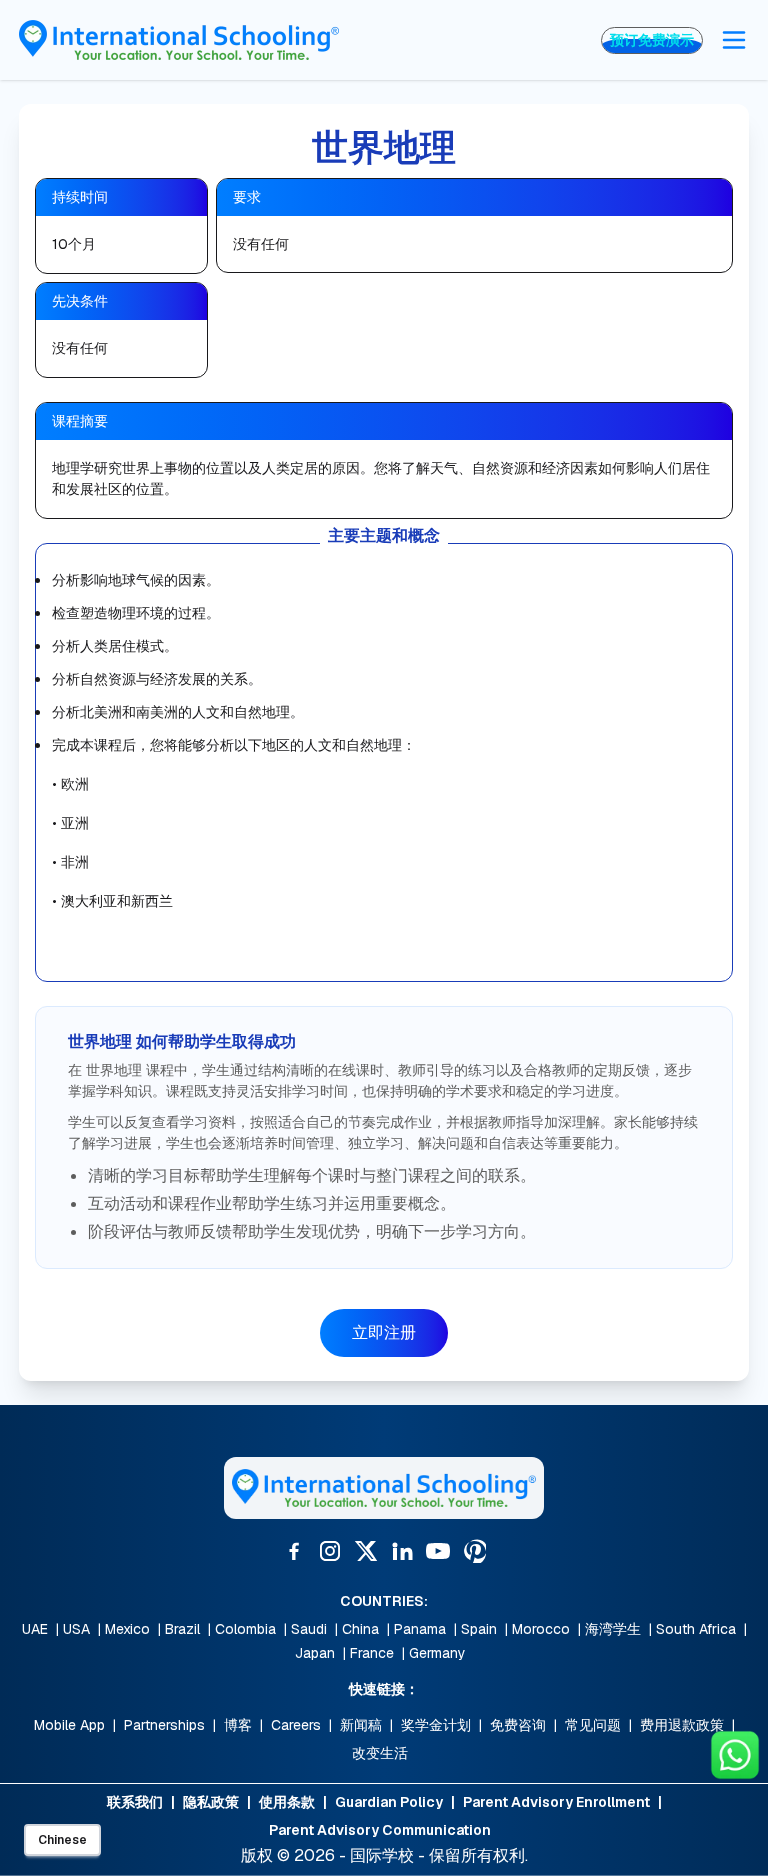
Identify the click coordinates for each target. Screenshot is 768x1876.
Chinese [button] (62, 1840)
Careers (296, 1725)
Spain (479, 1629)
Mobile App (69, 1725)
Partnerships (164, 1725)
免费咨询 (518, 1725)
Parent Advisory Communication (380, 1830)
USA (76, 1629)
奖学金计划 (436, 1725)
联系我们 (135, 1802)
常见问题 (593, 1725)
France (372, 1653)
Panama (420, 1629)
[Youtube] (438, 1551)
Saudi (309, 1629)
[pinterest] (474, 1551)
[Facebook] (294, 1551)
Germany (437, 1653)
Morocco (541, 1629)
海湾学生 (613, 1629)
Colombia (245, 1629)
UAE (35, 1629)
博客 (238, 1725)
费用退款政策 (682, 1725)
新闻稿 (361, 1725)
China (360, 1629)
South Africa (696, 1629)
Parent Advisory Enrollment (556, 1802)
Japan (315, 1653)
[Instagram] (330, 1551)
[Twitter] (366, 1551)
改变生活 (380, 1753)
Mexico (127, 1629)
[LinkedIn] (402, 1551)
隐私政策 (211, 1802)
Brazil (182, 1629)
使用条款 (287, 1802)
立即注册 (384, 1332)
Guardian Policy (389, 1802)
